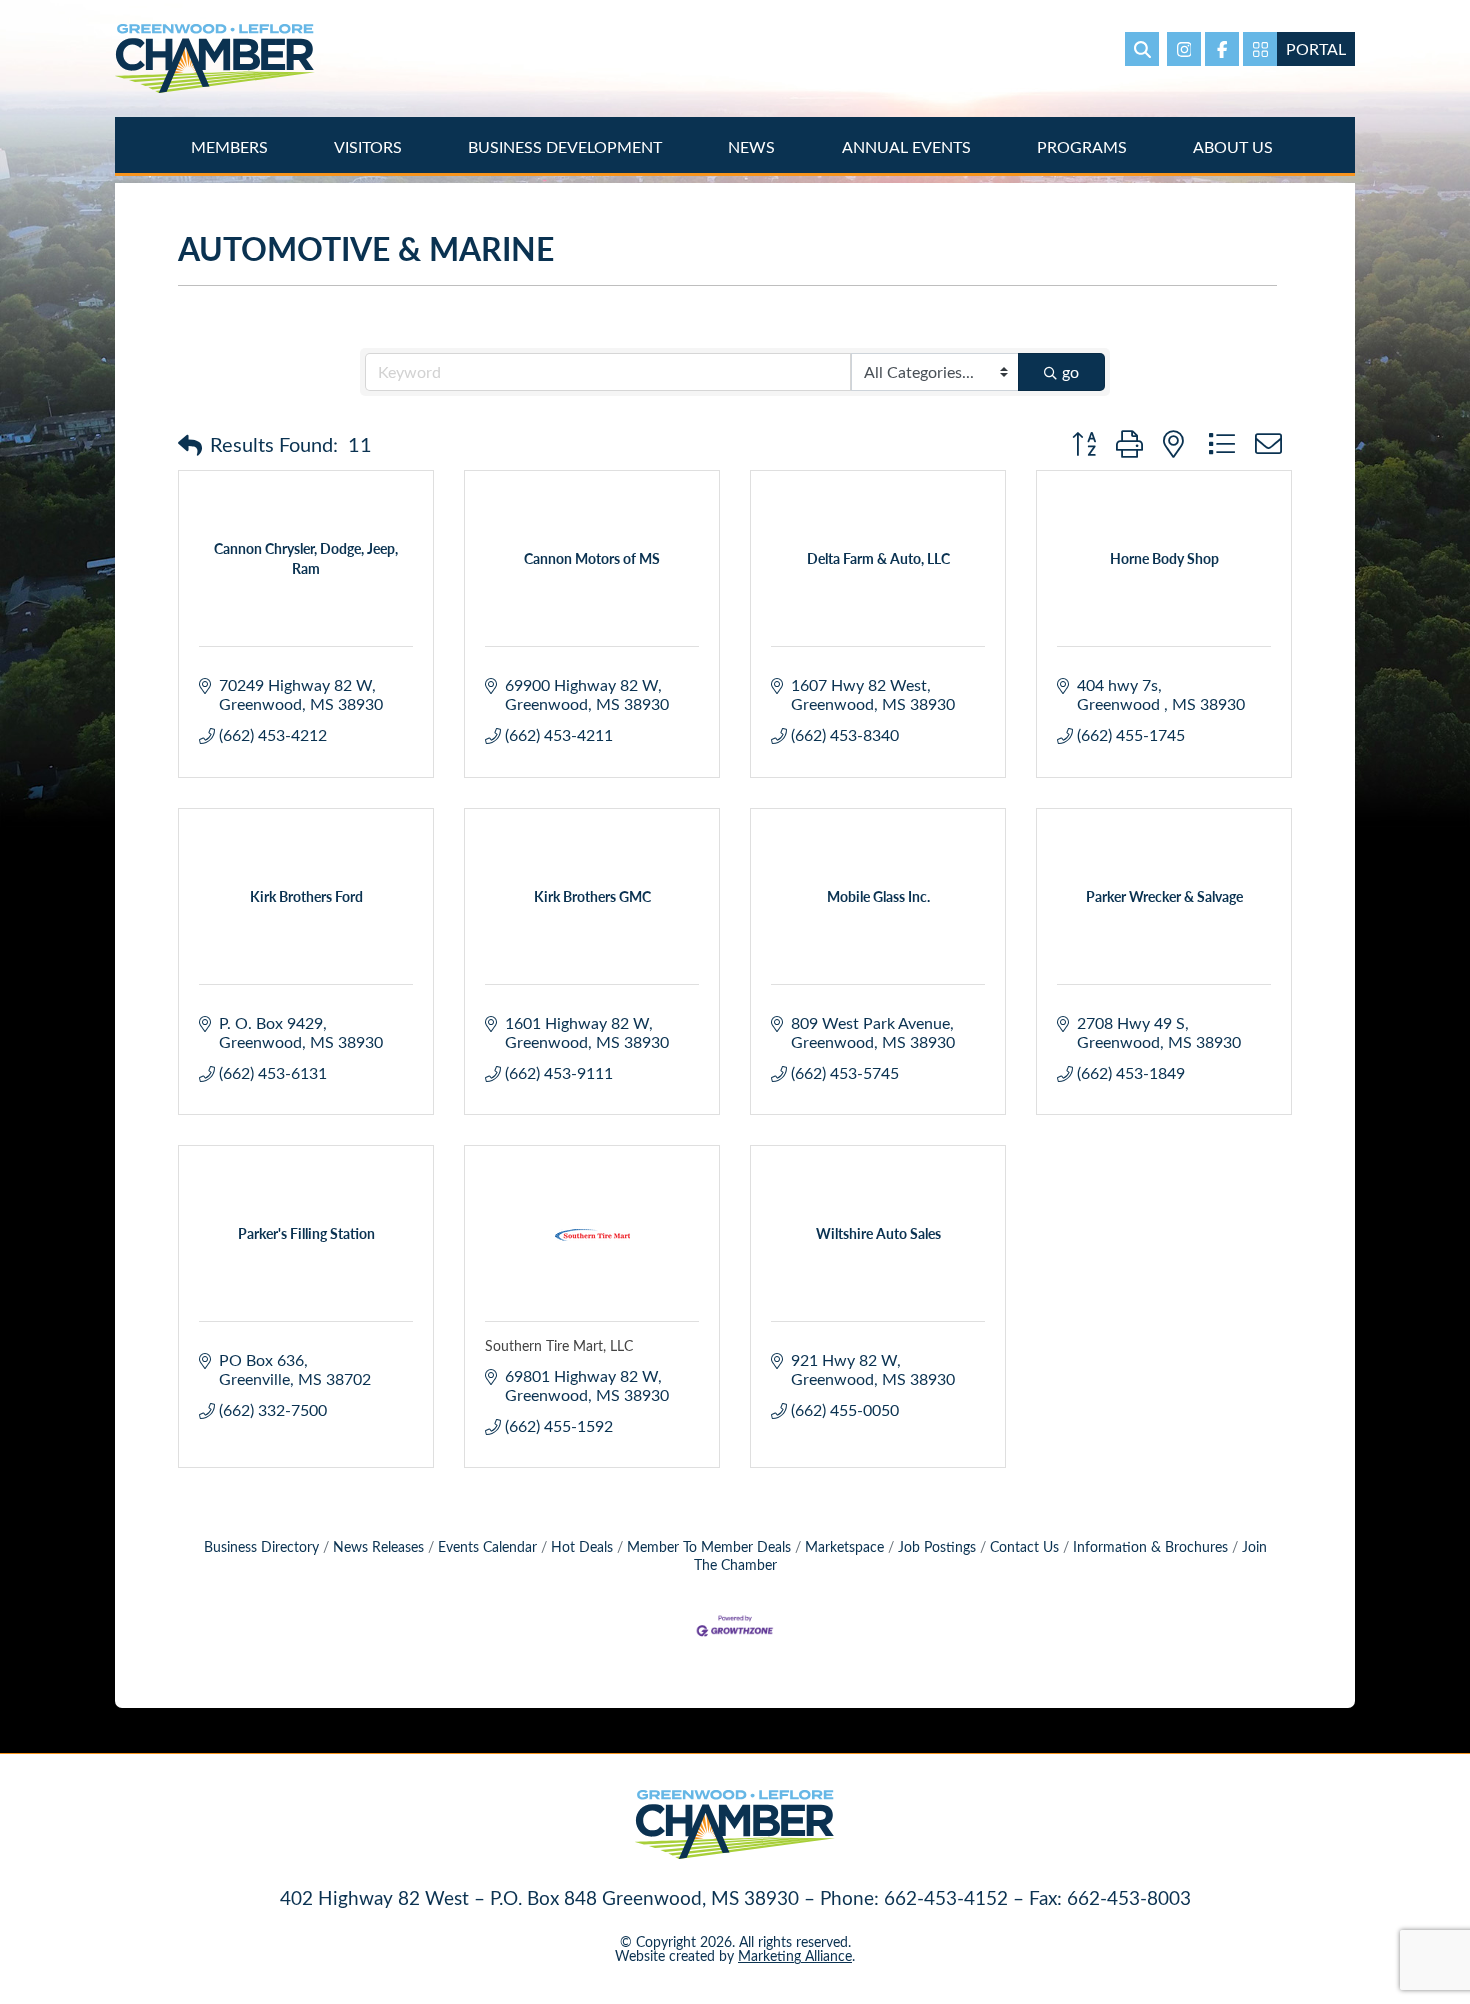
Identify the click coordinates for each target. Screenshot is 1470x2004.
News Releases (378, 1546)
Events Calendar (487, 1546)
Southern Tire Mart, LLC (559, 1345)
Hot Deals (582, 1546)
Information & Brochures (1150, 1546)
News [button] (753, 146)
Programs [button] (1084, 146)
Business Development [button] (567, 146)
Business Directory (261, 1546)
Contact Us (1024, 1546)
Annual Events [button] (908, 146)
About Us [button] (1235, 146)
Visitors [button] (370, 146)
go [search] (1070, 371)
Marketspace (844, 1546)
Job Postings (937, 1546)
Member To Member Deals (709, 1546)
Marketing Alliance (795, 1955)
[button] (190, 444)
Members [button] (231, 146)
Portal (1316, 48)
